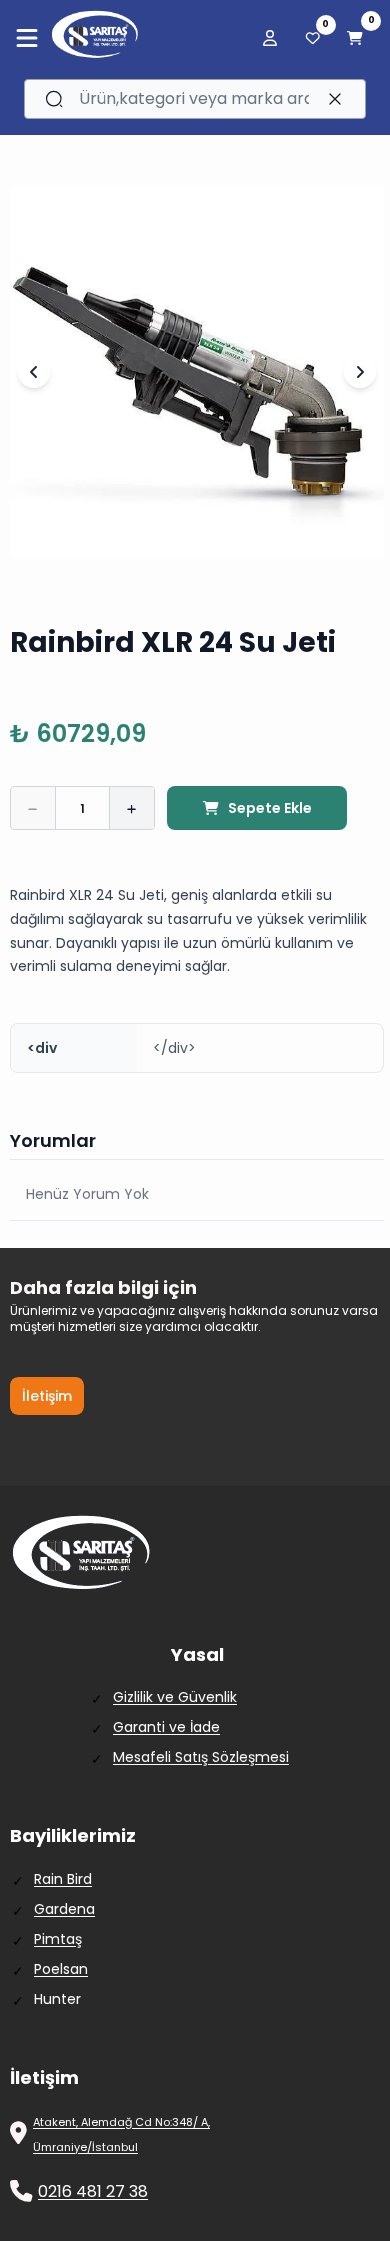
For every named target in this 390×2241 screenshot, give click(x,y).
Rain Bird (63, 1879)
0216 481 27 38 (93, 2191)
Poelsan (61, 1969)
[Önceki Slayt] (34, 372)
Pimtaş (58, 1939)
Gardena (64, 1909)
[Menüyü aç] (27, 38)
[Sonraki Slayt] (360, 372)
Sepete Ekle (270, 808)
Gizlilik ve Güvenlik (175, 1697)
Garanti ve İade (166, 1727)
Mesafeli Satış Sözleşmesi (201, 1757)
